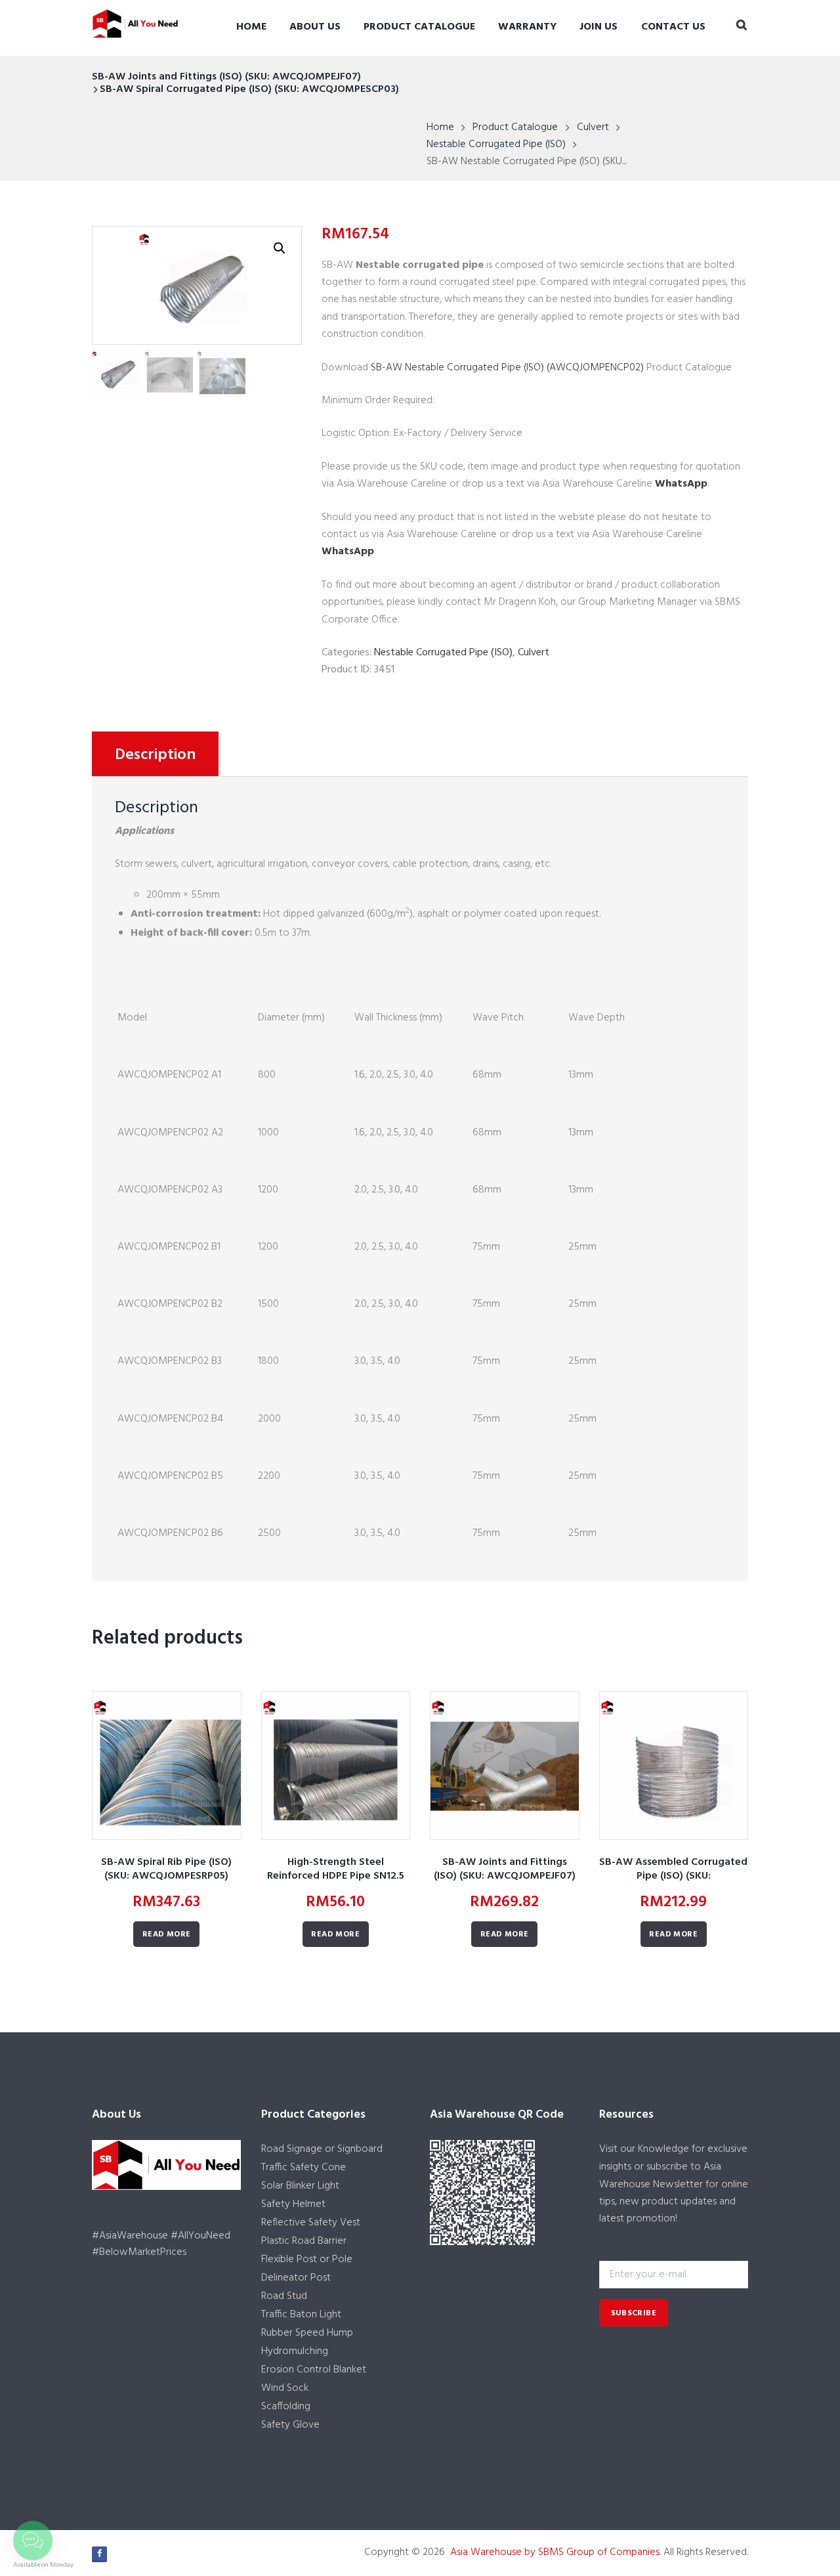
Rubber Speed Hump (307, 2333)
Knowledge (663, 2149)
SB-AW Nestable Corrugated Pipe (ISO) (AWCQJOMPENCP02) (507, 368)
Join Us (598, 27)
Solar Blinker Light (300, 2186)
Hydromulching (295, 2351)
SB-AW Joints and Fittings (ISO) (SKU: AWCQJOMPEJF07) (226, 77)
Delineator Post (296, 2278)
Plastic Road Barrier (304, 2241)
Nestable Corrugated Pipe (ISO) (496, 144)
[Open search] (742, 26)
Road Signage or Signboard (322, 2149)
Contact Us (673, 27)
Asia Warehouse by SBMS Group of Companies (555, 2552)
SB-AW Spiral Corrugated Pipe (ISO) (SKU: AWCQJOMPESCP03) (249, 89)
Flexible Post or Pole (307, 2259)
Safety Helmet (293, 2204)
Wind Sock (285, 2388)
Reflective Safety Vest (311, 2223)
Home (251, 27)
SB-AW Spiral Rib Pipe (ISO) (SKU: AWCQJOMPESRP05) (166, 1869)
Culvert (593, 127)
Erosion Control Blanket (314, 2370)
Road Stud (284, 2296)
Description (155, 755)
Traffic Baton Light (301, 2315)
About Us (315, 27)
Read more (167, 1934)
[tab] (155, 754)
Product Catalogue (419, 27)
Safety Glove (290, 2425)
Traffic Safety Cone (304, 2168)
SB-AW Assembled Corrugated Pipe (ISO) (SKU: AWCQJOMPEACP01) (673, 1876)
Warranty (527, 27)
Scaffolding (286, 2407)
